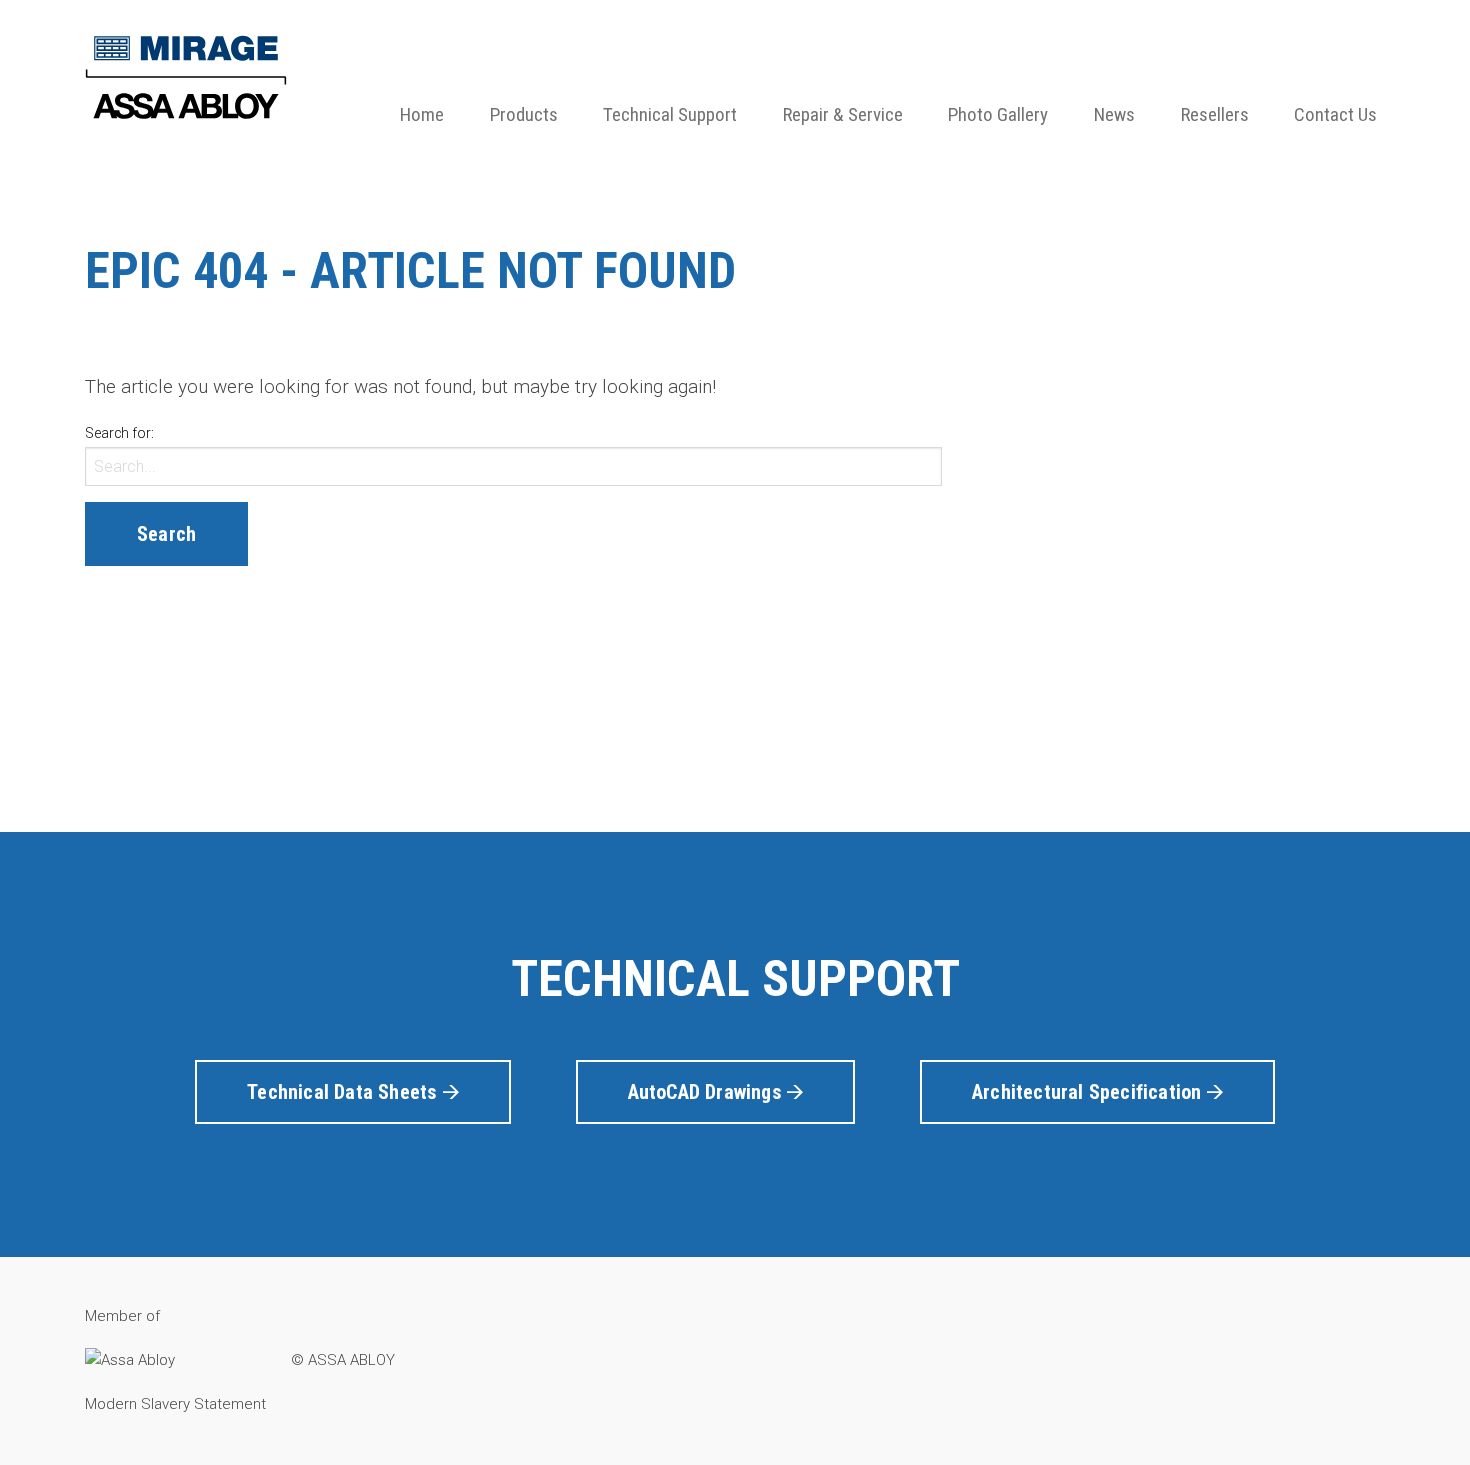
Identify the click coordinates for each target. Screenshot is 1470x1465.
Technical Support (670, 114)
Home (422, 114)
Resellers (1215, 114)
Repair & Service (843, 114)
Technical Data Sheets (344, 1092)
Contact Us (1335, 114)
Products (524, 114)
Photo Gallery (998, 114)
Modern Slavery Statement (175, 1404)
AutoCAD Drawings (707, 1092)
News (1114, 114)
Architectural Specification (1089, 1092)
